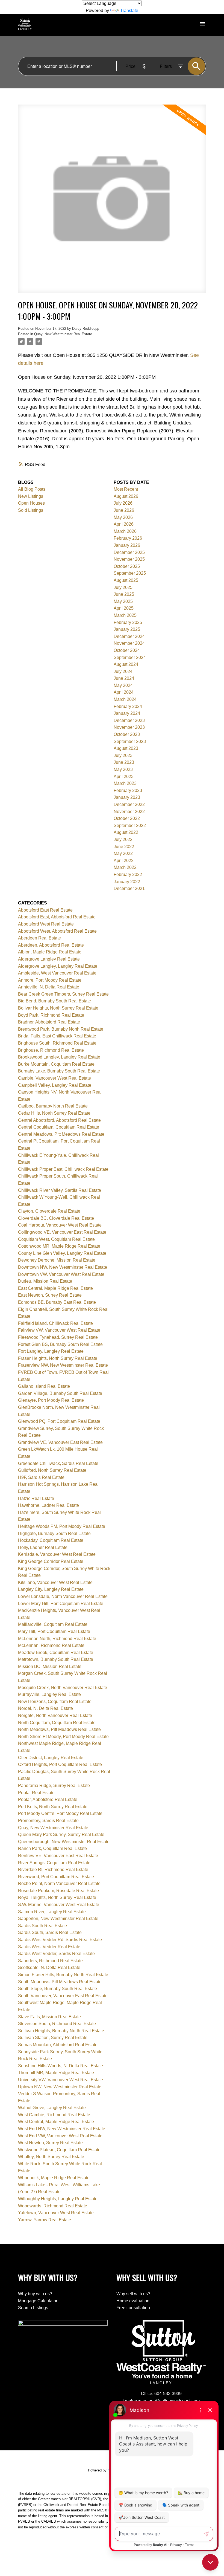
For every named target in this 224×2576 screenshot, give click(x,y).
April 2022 (124, 861)
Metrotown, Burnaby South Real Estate (56, 1659)
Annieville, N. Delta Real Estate (49, 987)
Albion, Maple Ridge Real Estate (50, 952)
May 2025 (123, 601)
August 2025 (126, 580)
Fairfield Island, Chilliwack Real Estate (55, 1323)
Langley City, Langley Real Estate (51, 1589)
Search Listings (33, 2308)
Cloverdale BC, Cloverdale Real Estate (56, 1218)
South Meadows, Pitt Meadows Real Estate (60, 1982)
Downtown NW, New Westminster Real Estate (63, 1267)
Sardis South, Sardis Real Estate (50, 1932)
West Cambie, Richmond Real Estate (54, 2115)
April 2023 (124, 777)
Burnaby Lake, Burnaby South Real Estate (59, 1071)
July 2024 (123, 671)
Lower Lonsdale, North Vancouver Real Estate (63, 1596)
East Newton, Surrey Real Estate (50, 1295)
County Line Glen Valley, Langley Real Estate (62, 1253)
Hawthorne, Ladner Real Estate (48, 1505)
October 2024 (127, 650)
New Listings (31, 496)
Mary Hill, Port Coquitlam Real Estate (54, 1631)
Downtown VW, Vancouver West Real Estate (61, 1274)
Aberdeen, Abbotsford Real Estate (51, 945)
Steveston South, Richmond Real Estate (57, 2024)
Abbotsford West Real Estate (46, 924)
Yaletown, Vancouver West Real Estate (56, 2213)
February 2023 (128, 790)
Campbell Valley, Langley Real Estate (55, 1085)
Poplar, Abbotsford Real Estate (48, 1799)
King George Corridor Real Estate (51, 1561)
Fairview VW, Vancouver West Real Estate (59, 1330)
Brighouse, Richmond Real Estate (51, 1050)
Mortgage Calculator (38, 2301)
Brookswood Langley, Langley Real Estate (59, 1057)
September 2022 (130, 826)
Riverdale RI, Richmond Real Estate (53, 1870)
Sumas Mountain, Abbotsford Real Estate (58, 2045)
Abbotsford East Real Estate (45, 910)
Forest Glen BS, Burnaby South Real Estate (60, 1344)
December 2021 (129, 888)
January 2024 (127, 713)
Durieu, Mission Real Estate (45, 1281)
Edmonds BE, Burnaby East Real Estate (57, 1302)
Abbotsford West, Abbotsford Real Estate (57, 931)
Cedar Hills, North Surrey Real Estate (54, 1113)
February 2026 (128, 538)
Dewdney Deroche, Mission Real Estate (57, 1260)
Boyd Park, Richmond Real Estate (51, 1015)
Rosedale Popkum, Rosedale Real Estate (58, 1891)
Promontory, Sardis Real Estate (48, 1821)
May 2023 (123, 769)
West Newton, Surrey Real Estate (50, 2143)
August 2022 (126, 832)
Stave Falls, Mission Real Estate (49, 2017)
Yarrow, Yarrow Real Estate (45, 2220)
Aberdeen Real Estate (39, 938)
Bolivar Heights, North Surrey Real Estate (58, 1008)
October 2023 (127, 734)
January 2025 (127, 629)
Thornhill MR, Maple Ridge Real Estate (56, 2073)
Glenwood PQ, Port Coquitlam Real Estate (59, 1421)
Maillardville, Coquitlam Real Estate (53, 1624)
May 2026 (123, 517)
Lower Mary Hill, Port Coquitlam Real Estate (61, 1604)
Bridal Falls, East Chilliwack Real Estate (57, 1036)
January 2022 (127, 882)
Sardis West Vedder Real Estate (49, 1947)
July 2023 (123, 755)
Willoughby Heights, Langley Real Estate (58, 2199)
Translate (129, 11)
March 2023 (125, 783)
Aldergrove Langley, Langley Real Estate (58, 966)
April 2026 (124, 524)
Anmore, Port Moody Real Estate (50, 980)
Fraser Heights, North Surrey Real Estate (58, 1358)
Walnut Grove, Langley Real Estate (52, 2108)
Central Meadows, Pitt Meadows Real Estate (61, 1134)
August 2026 (126, 496)
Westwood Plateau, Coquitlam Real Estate (59, 2150)
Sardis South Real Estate (42, 1926)
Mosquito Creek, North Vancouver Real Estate (63, 1688)
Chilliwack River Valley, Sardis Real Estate (60, 1190)
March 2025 (125, 615)
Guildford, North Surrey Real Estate (52, 1470)
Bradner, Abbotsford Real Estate (49, 1022)
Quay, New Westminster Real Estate (63, 334)
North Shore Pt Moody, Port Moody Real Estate (63, 1737)
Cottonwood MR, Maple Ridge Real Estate (59, 1246)
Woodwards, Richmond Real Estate (53, 2206)
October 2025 (127, 566)
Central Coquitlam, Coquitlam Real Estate (59, 1127)
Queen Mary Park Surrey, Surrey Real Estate (61, 1835)
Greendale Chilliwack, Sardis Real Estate (58, 1463)
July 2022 (123, 839)
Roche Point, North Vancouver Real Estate (59, 1883)
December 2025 (129, 552)
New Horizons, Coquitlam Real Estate (55, 1702)
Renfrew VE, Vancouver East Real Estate (58, 1856)
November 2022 (129, 812)
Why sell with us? (133, 2294)
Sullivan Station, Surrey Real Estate (53, 2038)
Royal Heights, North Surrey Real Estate (57, 1897)
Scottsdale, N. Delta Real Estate (49, 1968)
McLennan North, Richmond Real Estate (57, 1639)
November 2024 (129, 643)
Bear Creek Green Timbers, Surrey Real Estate (63, 994)
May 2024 (123, 685)
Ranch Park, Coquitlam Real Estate (52, 1848)
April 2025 (124, 608)
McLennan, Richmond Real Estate (51, 1645)
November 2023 (129, 727)
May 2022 (123, 853)
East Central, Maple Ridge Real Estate (55, 1288)
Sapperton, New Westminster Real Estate (58, 1919)
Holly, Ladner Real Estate (43, 1547)
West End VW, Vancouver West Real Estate (60, 2136)
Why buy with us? (35, 2294)
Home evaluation (133, 2301)
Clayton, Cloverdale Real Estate (49, 1211)
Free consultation (133, 2308)
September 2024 (130, 657)
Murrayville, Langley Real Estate (49, 1694)
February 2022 (128, 874)
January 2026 (127, 545)
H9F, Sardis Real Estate (41, 1477)
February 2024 (128, 706)
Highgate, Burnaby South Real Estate (54, 1533)
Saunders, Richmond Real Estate (50, 1961)
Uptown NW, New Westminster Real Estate (60, 2087)
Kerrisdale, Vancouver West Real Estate (57, 1554)
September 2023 (130, 741)
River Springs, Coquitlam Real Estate (54, 1863)
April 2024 (124, 692)
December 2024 (129, 636)
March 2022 (125, 867)
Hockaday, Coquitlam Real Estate (51, 1540)
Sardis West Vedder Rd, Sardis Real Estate (60, 1940)
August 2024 (126, 664)
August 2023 (126, 748)
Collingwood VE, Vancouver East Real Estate (62, 1232)
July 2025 (123, 587)
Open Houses (31, 503)
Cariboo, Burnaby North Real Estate (53, 1106)
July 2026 (123, 503)
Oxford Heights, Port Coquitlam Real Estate (60, 1764)
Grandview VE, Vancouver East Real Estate (60, 1442)
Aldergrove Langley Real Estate (49, 959)
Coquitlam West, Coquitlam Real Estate (56, 1239)
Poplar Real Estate (36, 1793)
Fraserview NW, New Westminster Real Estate (63, 1365)
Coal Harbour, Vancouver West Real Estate (60, 1225)
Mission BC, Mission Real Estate (50, 1666)
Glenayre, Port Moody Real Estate (51, 1400)
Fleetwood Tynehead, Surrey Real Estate (58, 1337)
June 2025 (124, 594)
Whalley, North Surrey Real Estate (51, 2157)
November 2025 (129, 559)
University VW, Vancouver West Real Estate (61, 2080)
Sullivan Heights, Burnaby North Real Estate (61, 2031)
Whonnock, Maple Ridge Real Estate (54, 2178)
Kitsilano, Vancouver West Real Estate (55, 1582)
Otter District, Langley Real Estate (51, 1758)
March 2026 (125, 531)
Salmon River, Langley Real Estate (52, 1912)
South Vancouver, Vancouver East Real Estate (63, 1996)
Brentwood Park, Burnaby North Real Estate (61, 1029)
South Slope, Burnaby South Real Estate (58, 1989)
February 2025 (128, 622)
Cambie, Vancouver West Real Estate (54, 1078)
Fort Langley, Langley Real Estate (51, 1351)
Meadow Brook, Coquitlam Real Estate (56, 1653)
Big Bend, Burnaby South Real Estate (54, 1001)
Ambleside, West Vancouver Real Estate (57, 973)
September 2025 (130, 573)
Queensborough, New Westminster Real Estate (64, 1842)
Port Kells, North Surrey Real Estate (53, 1807)
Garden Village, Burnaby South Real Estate (60, 1393)
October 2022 (127, 818)
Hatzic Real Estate (36, 1498)
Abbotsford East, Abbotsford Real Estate (57, 917)
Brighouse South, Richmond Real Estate (57, 1043)
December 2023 (129, 720)
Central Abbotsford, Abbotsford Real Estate (59, 1120)
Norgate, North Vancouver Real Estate (55, 1715)
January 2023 (127, 797)
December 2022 (129, 804)
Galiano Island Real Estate (44, 1386)
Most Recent (126, 489)
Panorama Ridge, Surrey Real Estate (54, 1786)
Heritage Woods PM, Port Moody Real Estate (62, 1526)
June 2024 (124, 678)
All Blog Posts (32, 489)
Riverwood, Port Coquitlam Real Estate (56, 1877)
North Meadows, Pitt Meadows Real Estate (59, 1729)
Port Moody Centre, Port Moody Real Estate (60, 1813)
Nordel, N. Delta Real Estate (45, 1708)
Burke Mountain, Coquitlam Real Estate (56, 1064)
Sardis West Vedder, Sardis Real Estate (56, 1954)
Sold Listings (31, 510)
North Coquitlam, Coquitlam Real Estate (57, 1723)
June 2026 (124, 510)
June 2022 (124, 847)
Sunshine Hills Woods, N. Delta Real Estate (61, 2066)
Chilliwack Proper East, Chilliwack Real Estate (63, 1169)
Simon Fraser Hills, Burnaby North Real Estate (63, 1975)
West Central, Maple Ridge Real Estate (56, 2122)
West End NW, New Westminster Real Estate (62, 2129)
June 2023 (124, 762)
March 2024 (125, 699)
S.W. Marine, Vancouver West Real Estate (59, 1905)
